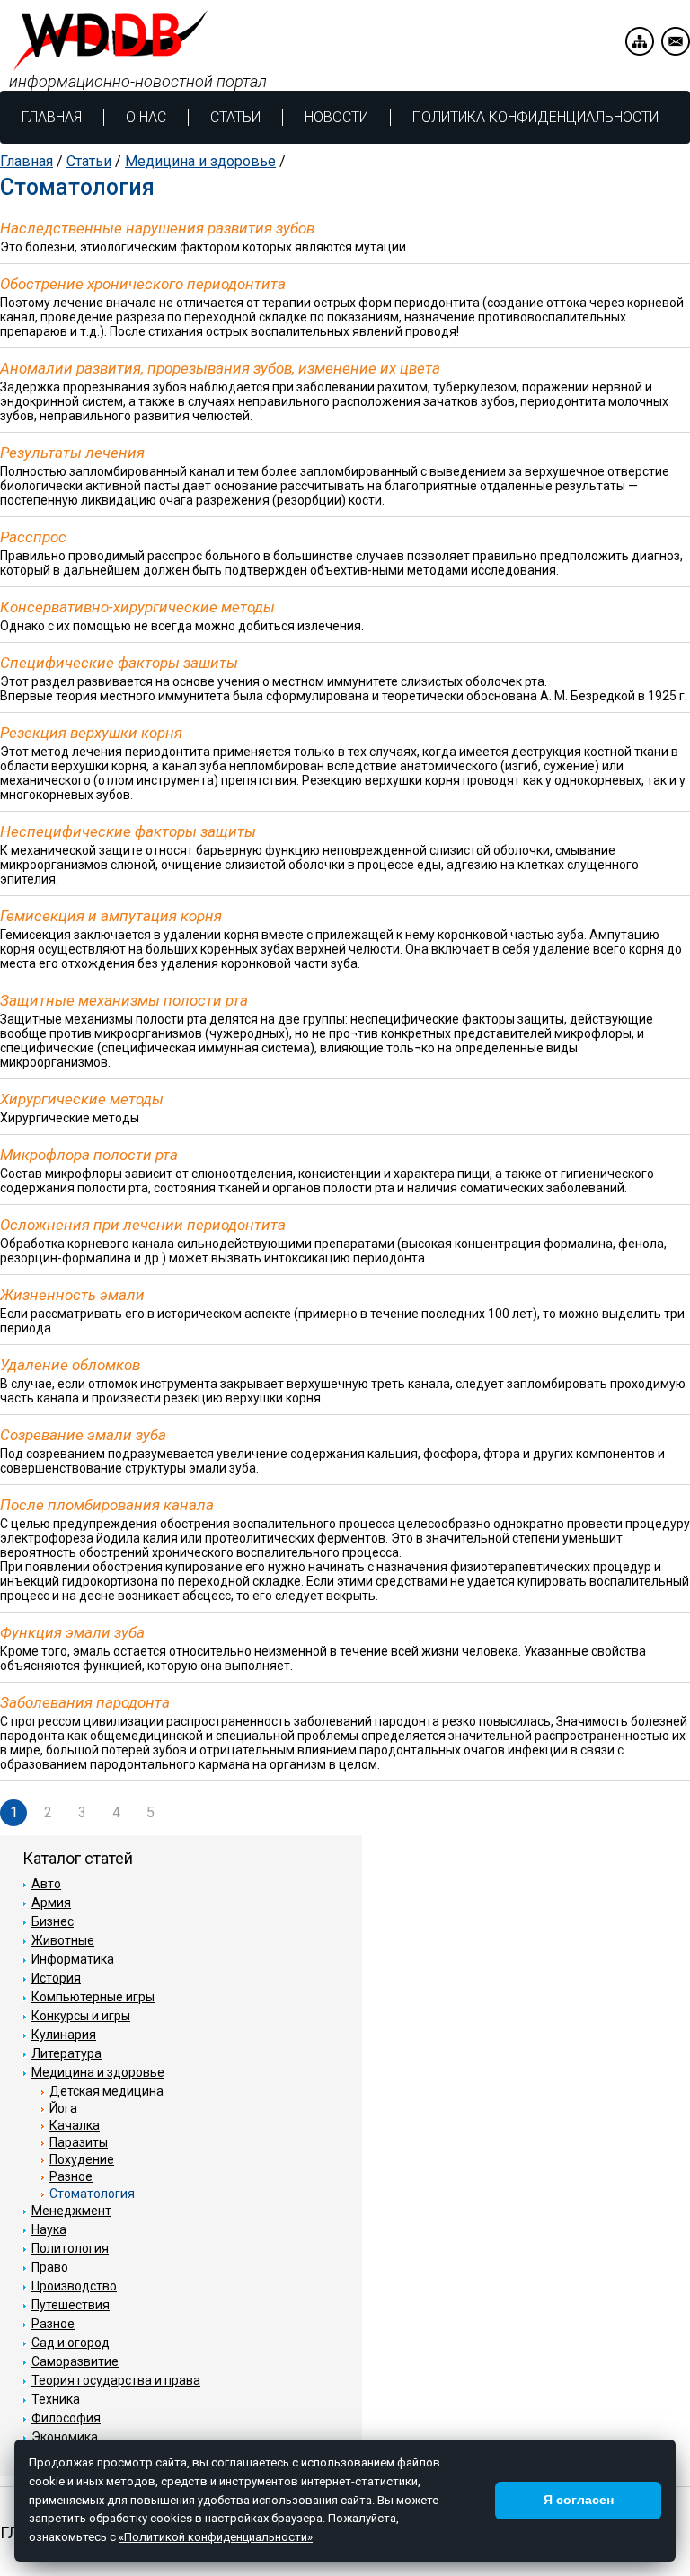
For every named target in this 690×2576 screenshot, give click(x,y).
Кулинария (64, 2035)
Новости (336, 117)
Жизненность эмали (72, 1295)
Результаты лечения (72, 453)
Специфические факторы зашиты (119, 663)
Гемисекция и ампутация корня (111, 916)
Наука (49, 2229)
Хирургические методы (82, 1099)
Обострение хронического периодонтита (143, 284)
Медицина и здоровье (200, 161)
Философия (66, 2418)
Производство (74, 2286)
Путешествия (71, 2305)
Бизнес (53, 1921)
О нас (146, 117)
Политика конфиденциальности (535, 117)
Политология (70, 2248)
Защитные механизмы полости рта (124, 1000)
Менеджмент (71, 2211)
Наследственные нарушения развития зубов (157, 228)
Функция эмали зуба (72, 1632)
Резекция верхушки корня (91, 733)
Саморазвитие (75, 2361)
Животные (63, 1940)
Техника (56, 2399)
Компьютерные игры (93, 1997)
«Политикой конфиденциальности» (216, 2537)
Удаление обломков (70, 1365)
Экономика (65, 2437)
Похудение (82, 2159)
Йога (63, 2108)
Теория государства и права (116, 2380)
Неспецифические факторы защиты (128, 831)
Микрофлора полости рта (89, 1155)
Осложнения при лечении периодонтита (143, 1225)
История (56, 1978)
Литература (66, 2053)
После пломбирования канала (107, 1505)
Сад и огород (71, 2343)
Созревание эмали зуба (83, 1435)
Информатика (73, 1959)
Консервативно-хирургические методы (137, 607)
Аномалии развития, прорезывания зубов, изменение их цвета (220, 368)
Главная (52, 117)
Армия (51, 1903)
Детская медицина (106, 2091)
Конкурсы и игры (81, 2016)
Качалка (75, 2125)
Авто (46, 1884)
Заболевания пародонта (85, 1702)
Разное (71, 2176)
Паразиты (79, 2142)
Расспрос (33, 537)
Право (50, 2267)
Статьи (235, 117)
